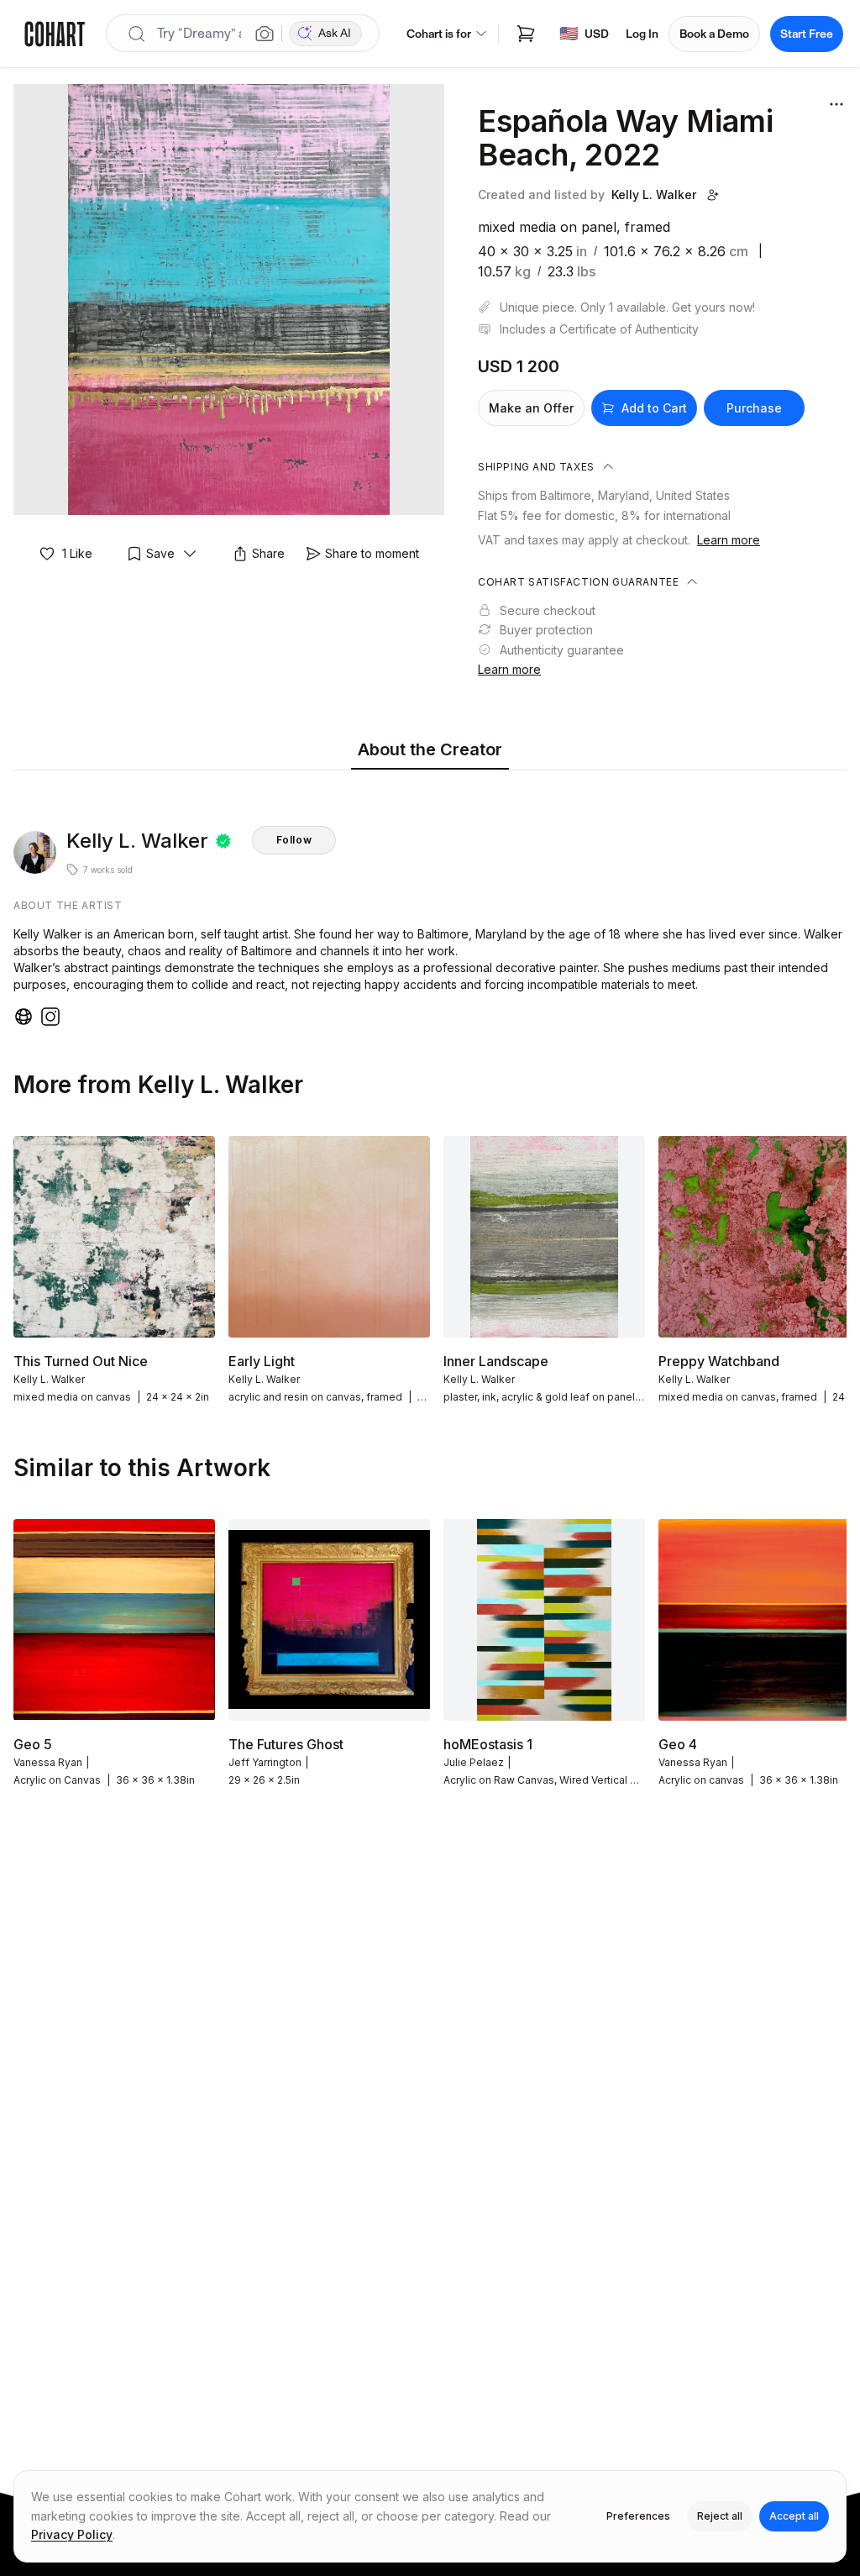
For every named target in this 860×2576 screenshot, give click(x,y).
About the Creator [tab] (430, 749)
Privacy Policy (72, 2534)
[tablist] (430, 751)
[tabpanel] (430, 902)
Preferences (638, 2516)
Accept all (794, 2516)
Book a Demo (714, 34)
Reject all (720, 2516)
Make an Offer (531, 408)
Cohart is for (439, 34)
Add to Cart (654, 408)
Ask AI (335, 33)
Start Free (807, 34)
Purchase (754, 408)
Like (77, 553)
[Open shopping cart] (526, 34)
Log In (642, 34)
